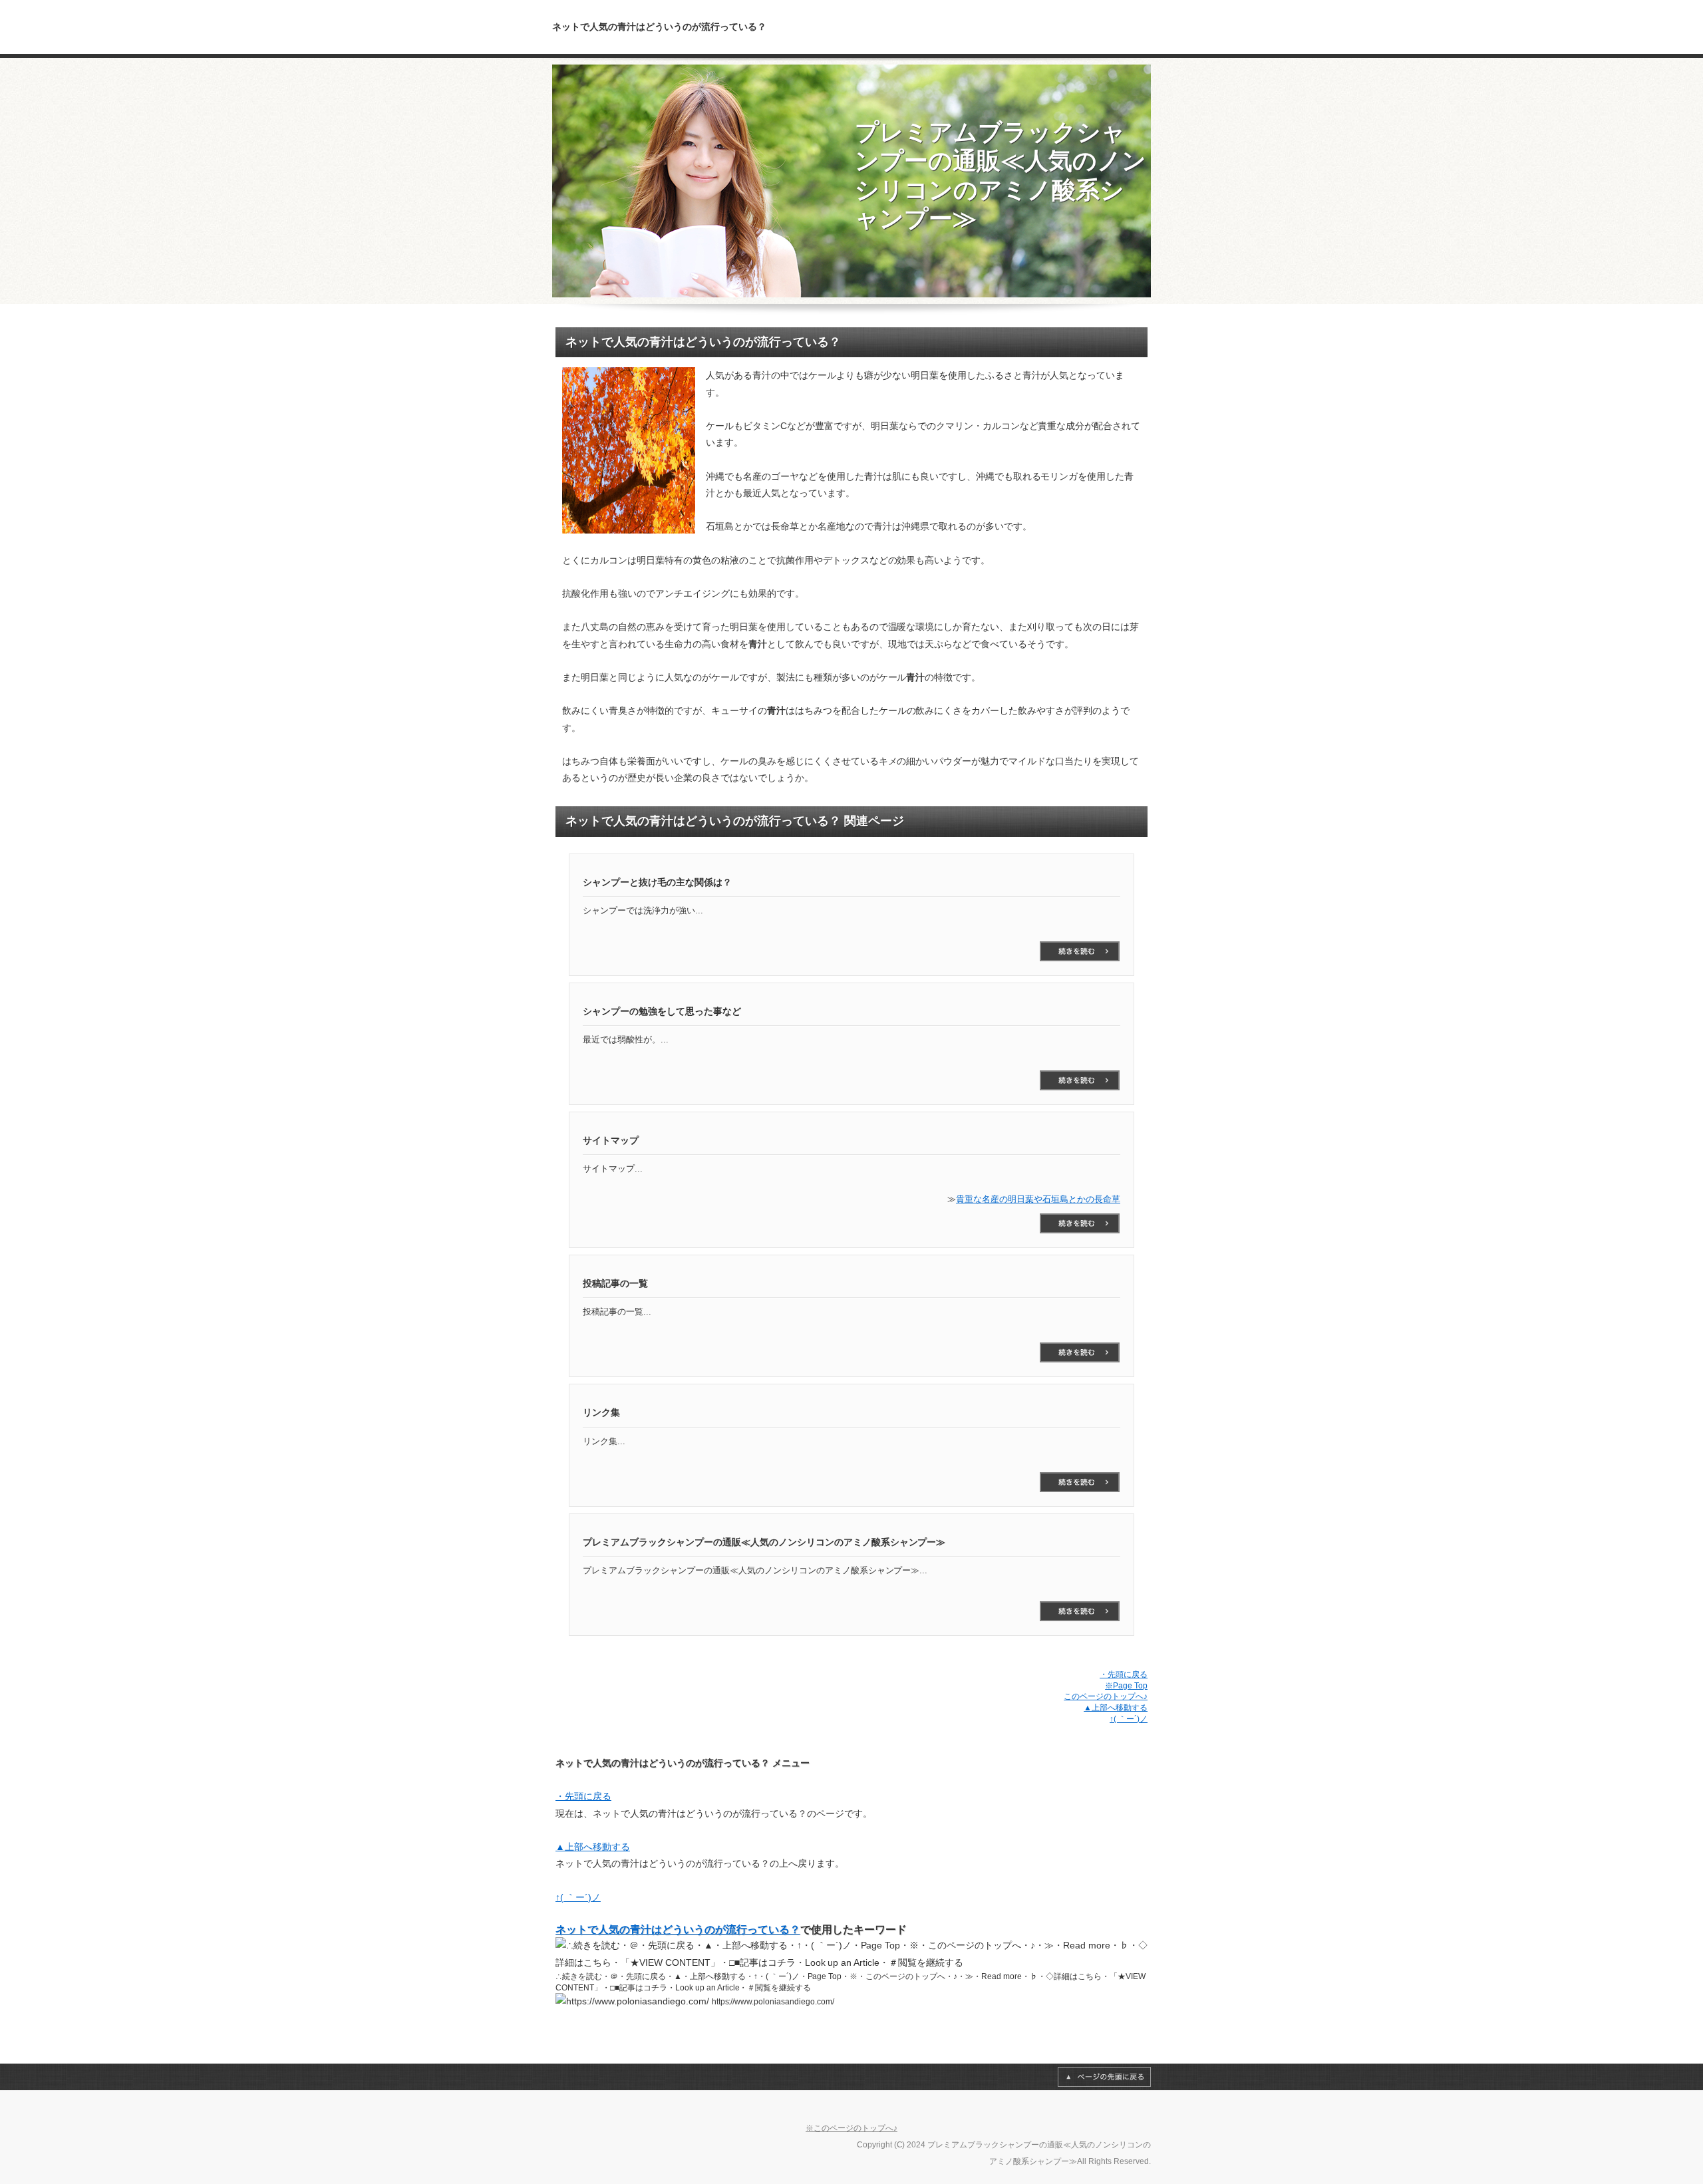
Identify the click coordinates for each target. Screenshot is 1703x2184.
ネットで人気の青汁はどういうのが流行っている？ (678, 1930)
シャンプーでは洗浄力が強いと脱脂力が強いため (1080, 1352)
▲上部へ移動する (1116, 1708)
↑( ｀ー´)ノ (1129, 1719)
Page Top (1104, 2077)
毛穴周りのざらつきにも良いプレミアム (1080, 1482)
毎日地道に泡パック (1080, 1611)
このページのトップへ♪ (1106, 1696)
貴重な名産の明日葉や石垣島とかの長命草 (1038, 1199)
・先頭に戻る (1124, 1674)
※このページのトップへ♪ (851, 2128)
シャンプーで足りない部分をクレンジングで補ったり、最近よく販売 (1080, 951)
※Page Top (1126, 1686)
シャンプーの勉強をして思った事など (1080, 1080)
